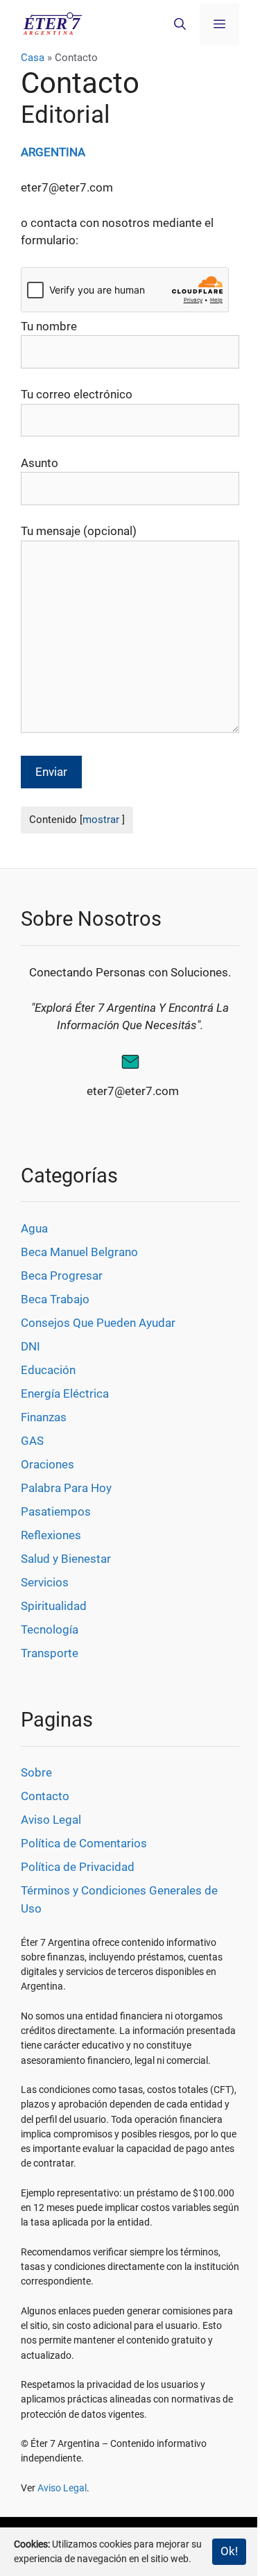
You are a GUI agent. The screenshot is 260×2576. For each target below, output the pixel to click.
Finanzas (44, 1417)
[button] (180, 24)
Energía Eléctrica (65, 1393)
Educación (48, 1370)
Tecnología (50, 1629)
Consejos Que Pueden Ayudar (98, 1323)
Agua (34, 1228)
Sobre (36, 1772)
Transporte (50, 1653)
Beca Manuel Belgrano (79, 1252)
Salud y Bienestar (66, 1559)
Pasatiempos (56, 1511)
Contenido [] (77, 820)
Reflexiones (51, 1535)
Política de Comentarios (84, 1843)
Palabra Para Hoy (66, 1488)
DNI (31, 1346)
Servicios (45, 1582)
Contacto (45, 1796)
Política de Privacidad (78, 1867)
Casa (33, 58)
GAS (32, 1441)
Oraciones (47, 1464)
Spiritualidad (54, 1606)
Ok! (229, 2551)
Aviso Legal (51, 1820)
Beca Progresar (62, 1276)
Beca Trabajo (55, 1299)
